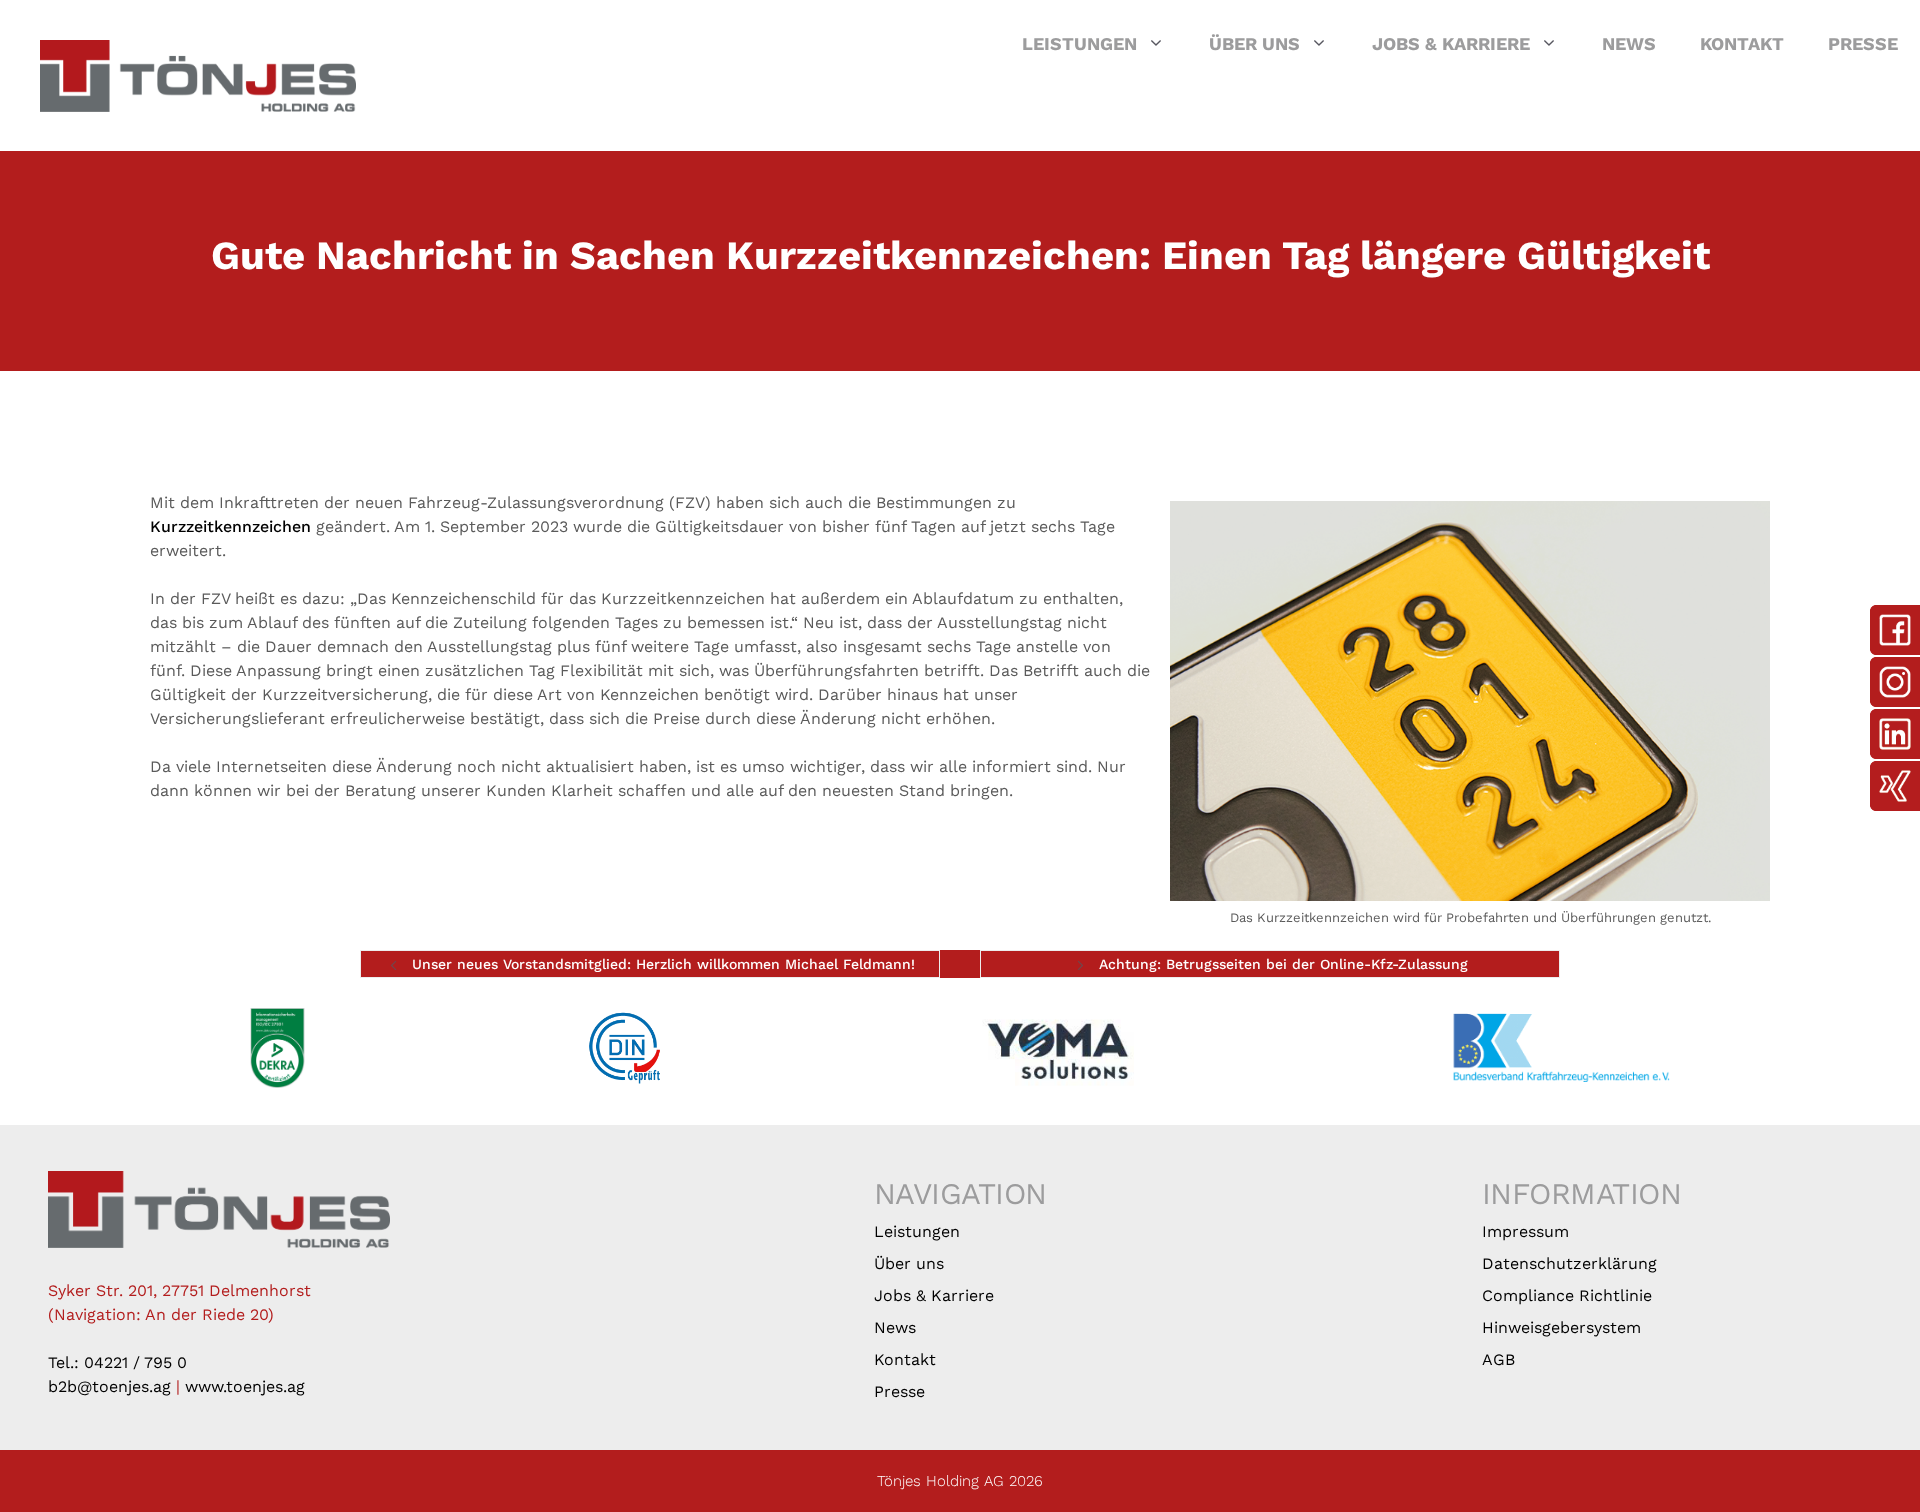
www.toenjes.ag (245, 1386)
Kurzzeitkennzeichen (230, 526)
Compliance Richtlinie (1567, 1295)
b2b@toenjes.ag (109, 1386)
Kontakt (1742, 43)
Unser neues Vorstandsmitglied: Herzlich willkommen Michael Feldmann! (663, 964)
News (1629, 43)
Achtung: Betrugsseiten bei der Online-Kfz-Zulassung (1283, 964)
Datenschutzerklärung (1569, 1263)
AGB (1498, 1359)
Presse (1863, 43)
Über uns (1254, 43)
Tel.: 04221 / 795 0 (117, 1362)
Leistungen (1079, 43)
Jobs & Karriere (1451, 43)
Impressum (1525, 1231)
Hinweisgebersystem (1561, 1327)
